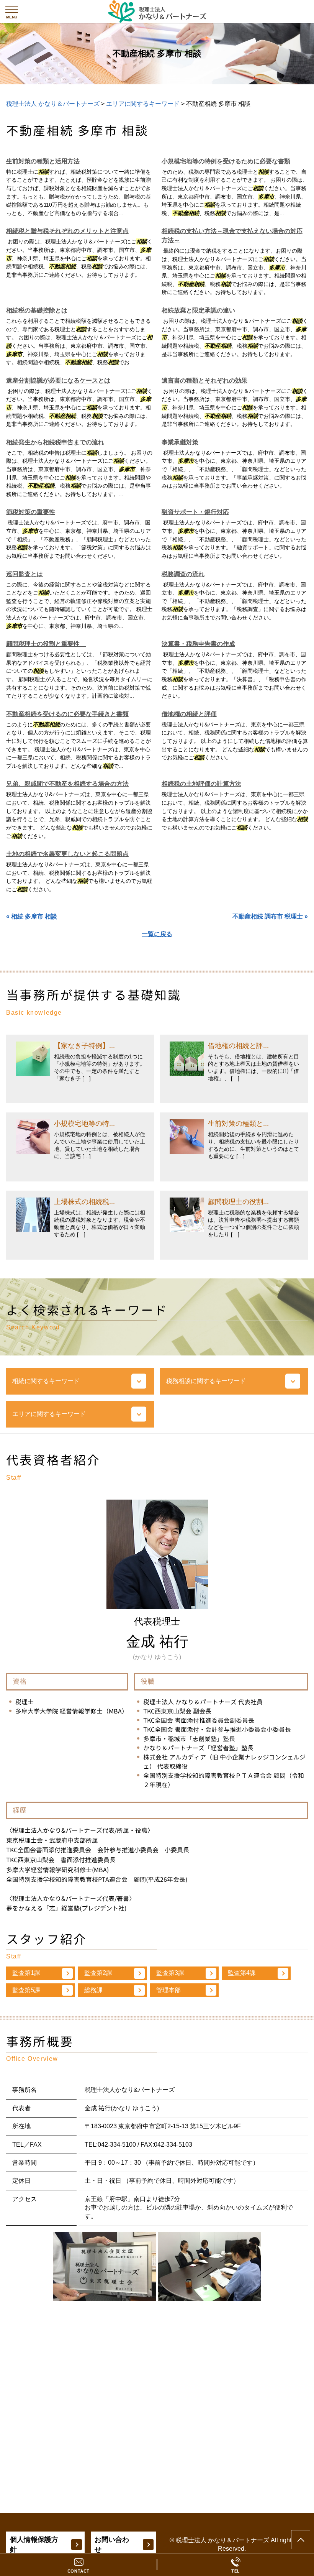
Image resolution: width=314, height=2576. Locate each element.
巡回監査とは (25, 574)
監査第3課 (170, 1973)
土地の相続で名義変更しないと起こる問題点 (67, 854)
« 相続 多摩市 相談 (32, 916)
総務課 (93, 1990)
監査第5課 (26, 1990)
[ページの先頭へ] (301, 2540)
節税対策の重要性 (31, 512)
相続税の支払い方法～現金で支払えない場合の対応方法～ (232, 236)
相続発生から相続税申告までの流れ (55, 442)
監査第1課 (26, 1973)
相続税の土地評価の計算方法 (201, 784)
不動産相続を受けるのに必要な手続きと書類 (67, 714)
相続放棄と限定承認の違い (198, 310)
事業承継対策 (180, 442)
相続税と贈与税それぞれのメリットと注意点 (67, 231)
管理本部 (168, 1990)
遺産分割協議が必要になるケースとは (58, 380)
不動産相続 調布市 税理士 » (270, 916)
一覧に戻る (157, 934)
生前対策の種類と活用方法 (43, 161)
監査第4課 (242, 1973)
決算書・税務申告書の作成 (198, 644)
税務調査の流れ (183, 574)
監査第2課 (98, 1973)
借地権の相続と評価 (189, 714)
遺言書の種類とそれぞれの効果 (204, 380)
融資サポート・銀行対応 (195, 512)
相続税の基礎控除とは (37, 310)
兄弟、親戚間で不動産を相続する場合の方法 (67, 784)
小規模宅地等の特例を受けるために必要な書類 (226, 161)
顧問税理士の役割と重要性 (46, 644)
